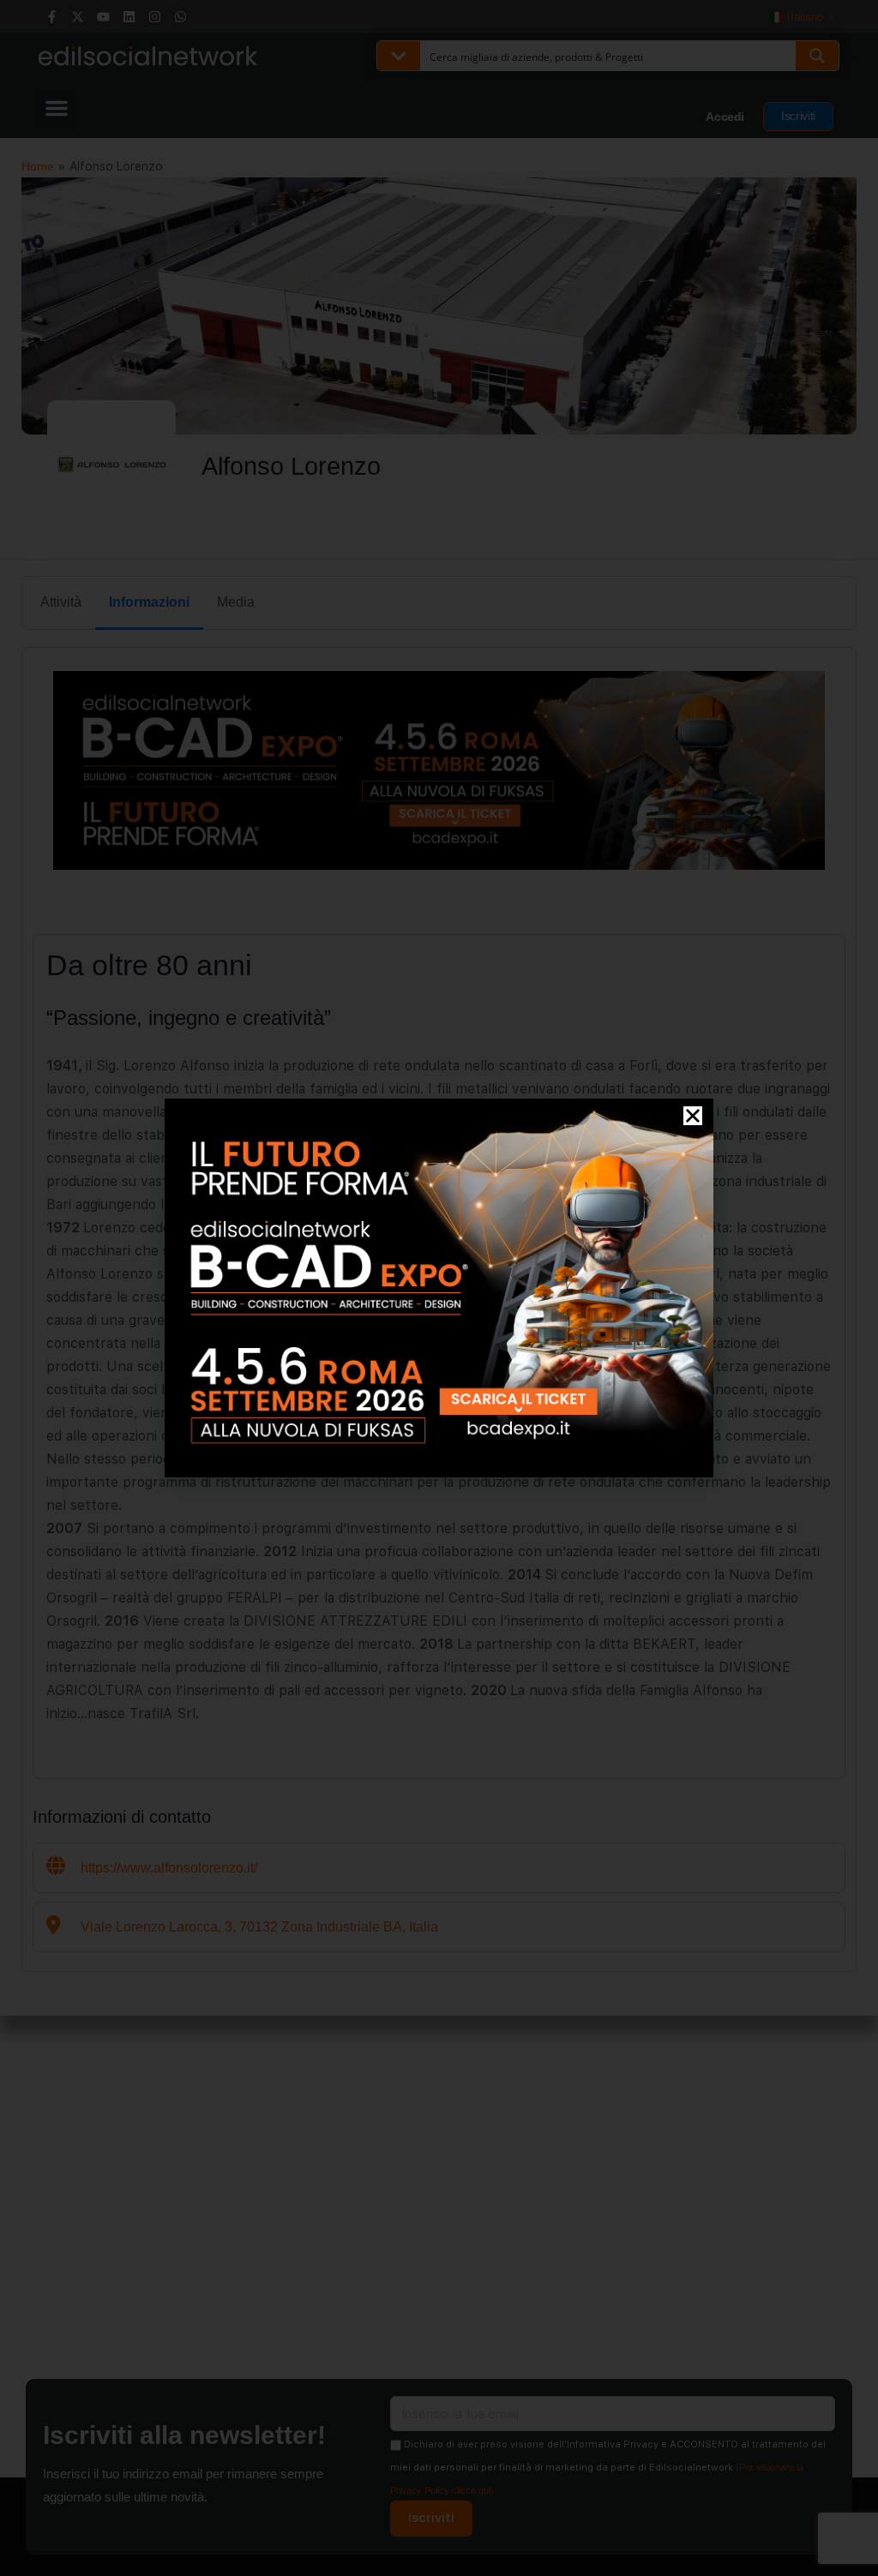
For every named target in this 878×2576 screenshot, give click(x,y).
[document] (439, 1288)
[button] (693, 1116)
